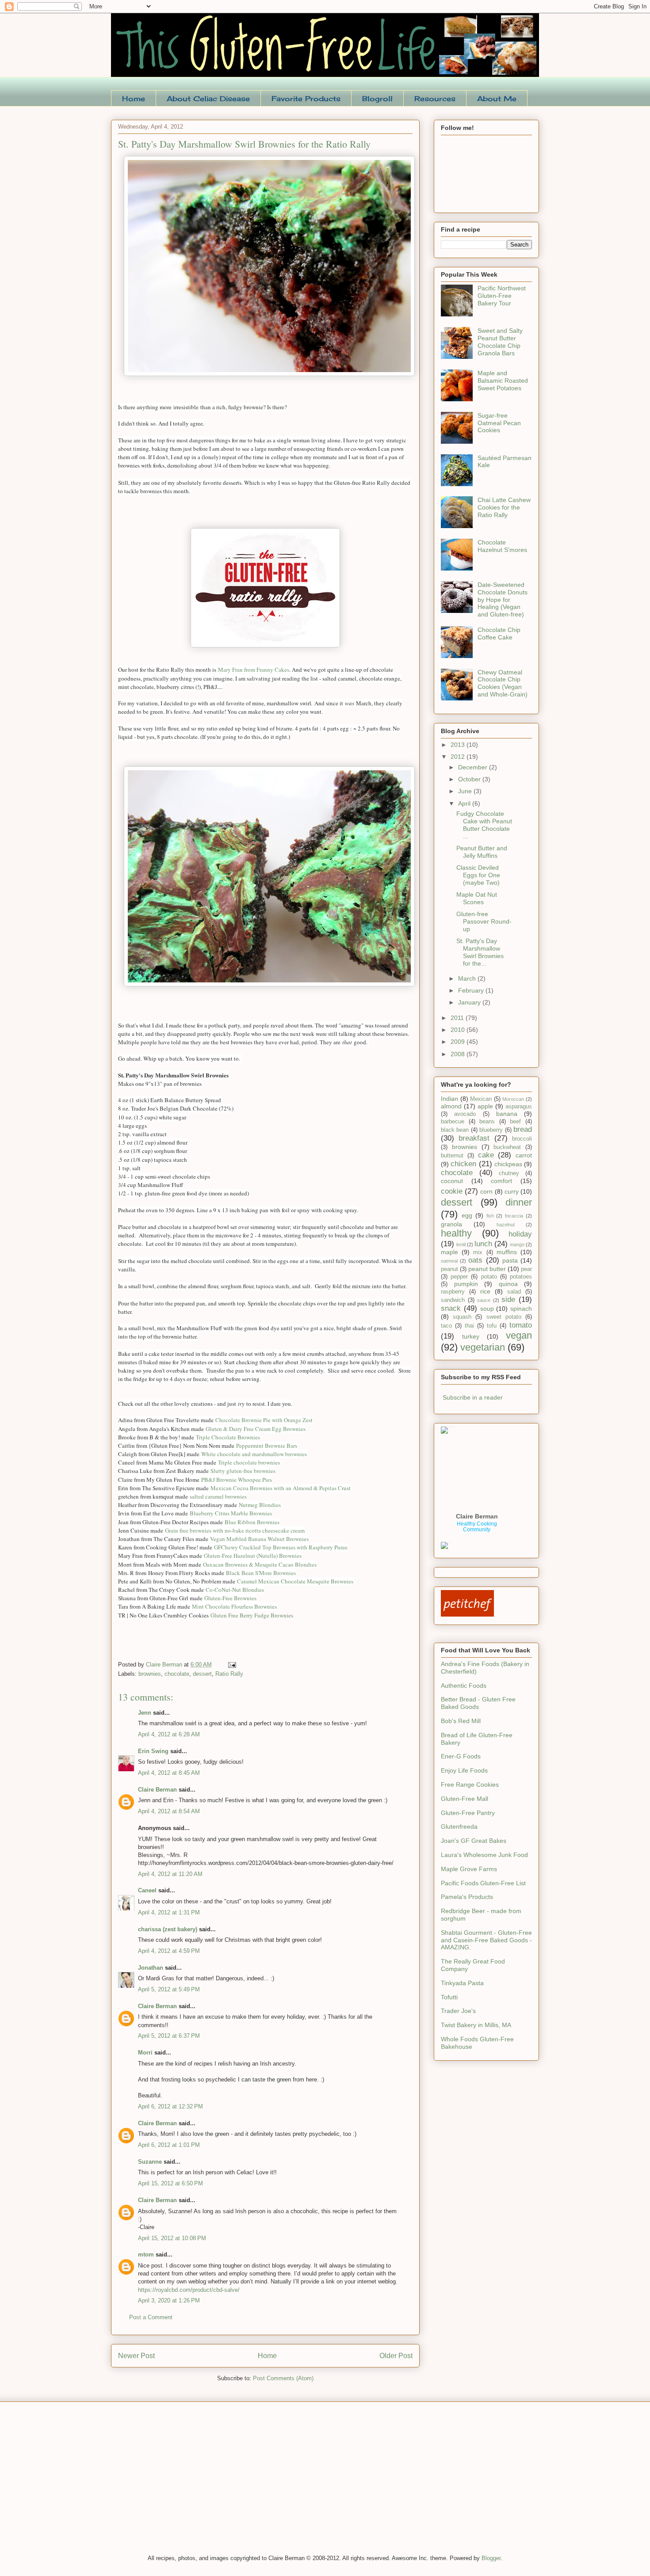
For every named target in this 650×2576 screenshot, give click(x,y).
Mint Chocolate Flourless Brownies (234, 1606)
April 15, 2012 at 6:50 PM (170, 2183)
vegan (519, 1335)
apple (485, 1106)
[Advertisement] (177, 2484)
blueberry (491, 1130)
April (465, 803)
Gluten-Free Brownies (230, 1598)
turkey (471, 1336)
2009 (459, 1042)
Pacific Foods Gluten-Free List (483, 1883)
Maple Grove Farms (469, 1869)
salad (514, 1292)
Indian (449, 1099)
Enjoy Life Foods (464, 1770)
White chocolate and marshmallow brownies (254, 1454)
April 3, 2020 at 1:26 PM (169, 2300)
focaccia (514, 1216)
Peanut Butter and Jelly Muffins (482, 852)
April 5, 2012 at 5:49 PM (169, 1989)
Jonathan (151, 1968)
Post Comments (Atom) (283, 2378)
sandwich (453, 1300)
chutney (509, 1173)
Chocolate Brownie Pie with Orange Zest (264, 1420)
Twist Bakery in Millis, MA (476, 2025)
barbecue (453, 1122)
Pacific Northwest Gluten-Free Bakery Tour (502, 296)
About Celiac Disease (208, 99)
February (472, 990)
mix (478, 1252)
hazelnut (506, 1225)
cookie (452, 1191)
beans (487, 1122)
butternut (452, 1156)
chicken (463, 1164)
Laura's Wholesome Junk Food (484, 1855)
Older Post (396, 2356)
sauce (484, 1300)
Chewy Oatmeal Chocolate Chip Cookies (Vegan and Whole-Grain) (503, 683)
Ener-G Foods (461, 1756)
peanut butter (487, 1269)
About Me (497, 99)
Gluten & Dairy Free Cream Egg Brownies (256, 1429)
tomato (521, 1325)
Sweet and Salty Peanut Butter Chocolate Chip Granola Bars (500, 342)
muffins (507, 1252)
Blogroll (377, 99)
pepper (459, 1277)
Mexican (481, 1099)
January (470, 1002)
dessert (202, 1674)
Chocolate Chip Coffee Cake (499, 634)
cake (486, 1155)
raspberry (453, 1292)
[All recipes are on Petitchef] (467, 1614)
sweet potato (504, 1317)
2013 (459, 745)
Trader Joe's (458, 2011)
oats (475, 1260)
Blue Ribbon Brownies (252, 1522)
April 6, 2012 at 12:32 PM (170, 2106)
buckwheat (507, 1147)
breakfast (474, 1138)
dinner (519, 1202)
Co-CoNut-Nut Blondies (235, 1590)
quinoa (508, 1284)
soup (487, 1309)
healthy (456, 1233)
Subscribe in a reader (473, 1397)
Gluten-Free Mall (465, 1799)
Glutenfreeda (459, 1826)
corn (486, 1191)
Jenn (145, 1713)
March (468, 978)
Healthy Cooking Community (477, 1527)
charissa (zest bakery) (168, 1929)
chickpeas (508, 1164)
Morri (145, 2053)
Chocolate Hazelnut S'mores (502, 546)
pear (526, 1269)
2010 (459, 1030)
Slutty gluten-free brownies (243, 1471)
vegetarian (483, 1347)
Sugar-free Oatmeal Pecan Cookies (499, 423)
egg (467, 1215)
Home (134, 99)
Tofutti (449, 1997)
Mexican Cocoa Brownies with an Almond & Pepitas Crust (281, 1488)
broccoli (522, 1139)
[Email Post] (231, 1665)
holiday (520, 1234)
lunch (483, 1244)
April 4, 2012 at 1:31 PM (169, 1912)
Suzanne (150, 2162)
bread (523, 1129)
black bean (455, 1130)
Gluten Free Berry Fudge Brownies (253, 1615)
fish (490, 1216)
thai (469, 1326)
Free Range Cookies (470, 1785)
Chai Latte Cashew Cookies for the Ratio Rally (504, 507)
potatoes (521, 1277)
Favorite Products (306, 99)
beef (515, 1122)
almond (451, 1106)
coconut (452, 1181)
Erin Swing (153, 1751)
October (470, 779)
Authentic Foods (464, 1686)
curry (512, 1191)
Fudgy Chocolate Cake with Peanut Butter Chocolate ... (484, 825)
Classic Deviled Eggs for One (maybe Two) (478, 875)
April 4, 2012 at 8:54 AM (169, 1811)
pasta (510, 1260)
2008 (459, 1054)
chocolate (177, 1674)
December (474, 767)
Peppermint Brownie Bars (267, 1446)
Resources (435, 99)
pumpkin (466, 1284)
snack (451, 1308)
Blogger (491, 2558)
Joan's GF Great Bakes (474, 1841)
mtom (146, 2254)
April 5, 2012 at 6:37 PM (169, 2036)
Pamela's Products (467, 1897)
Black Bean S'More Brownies (261, 1573)
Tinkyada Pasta (462, 1983)
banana (507, 1114)
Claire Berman (157, 1790)
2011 (458, 1018)
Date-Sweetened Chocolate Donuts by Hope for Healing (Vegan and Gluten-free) (503, 599)
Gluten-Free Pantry (468, 1813)
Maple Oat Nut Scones (477, 898)
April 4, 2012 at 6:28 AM (169, 1734)
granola (451, 1224)
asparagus (519, 1107)
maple (449, 1252)
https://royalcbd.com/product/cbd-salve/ (189, 2290)
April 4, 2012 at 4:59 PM (169, 1951)
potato (489, 1277)
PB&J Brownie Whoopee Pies (237, 1480)
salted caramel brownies (218, 1496)
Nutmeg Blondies (260, 1505)
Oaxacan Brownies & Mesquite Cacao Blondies (260, 1564)
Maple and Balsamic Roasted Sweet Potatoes (503, 381)
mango (517, 1244)
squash (462, 1317)
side (508, 1299)
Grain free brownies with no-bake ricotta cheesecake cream (235, 1530)
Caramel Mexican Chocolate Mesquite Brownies (295, 1581)
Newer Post (136, 2356)
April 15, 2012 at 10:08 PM (172, 2238)
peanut (449, 1269)
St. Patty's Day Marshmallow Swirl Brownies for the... (480, 952)
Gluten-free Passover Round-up (484, 921)
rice (485, 1291)
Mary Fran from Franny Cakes (254, 670)
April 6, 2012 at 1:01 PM (169, 2145)
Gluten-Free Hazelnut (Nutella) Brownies (253, 1556)
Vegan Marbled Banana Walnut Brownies (259, 1539)
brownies (150, 1674)
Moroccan (513, 1099)
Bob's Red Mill (461, 1721)
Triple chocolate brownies (249, 1462)
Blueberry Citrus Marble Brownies (231, 1513)
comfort (501, 1181)
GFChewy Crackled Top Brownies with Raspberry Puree (281, 1547)
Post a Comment (151, 2317)
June (466, 791)
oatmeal (449, 1261)
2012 (459, 757)
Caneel (147, 1890)
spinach (521, 1309)
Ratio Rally (229, 1674)
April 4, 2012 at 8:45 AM (169, 1773)
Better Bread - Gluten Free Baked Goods (478, 1703)
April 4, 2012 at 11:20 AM (170, 1874)
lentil (461, 1244)
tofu (492, 1326)
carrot (524, 1155)
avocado (465, 1114)
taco (446, 1326)
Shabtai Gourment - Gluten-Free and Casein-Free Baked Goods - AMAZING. (486, 1940)
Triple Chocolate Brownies (228, 1437)
